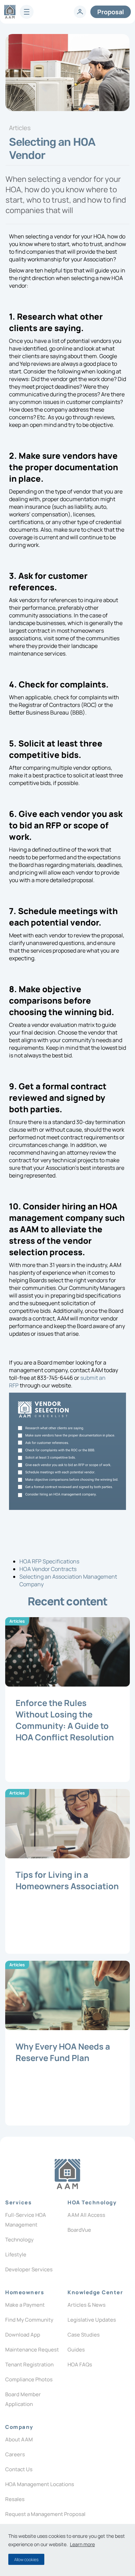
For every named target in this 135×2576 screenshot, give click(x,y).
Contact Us (19, 2469)
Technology (19, 2240)
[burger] (27, 12)
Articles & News (87, 2305)
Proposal (111, 12)
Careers (15, 2454)
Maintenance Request (32, 2350)
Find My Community (29, 2320)
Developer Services (29, 2269)
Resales (15, 2499)
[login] (80, 12)
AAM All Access (86, 2215)
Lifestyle (16, 2254)
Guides (76, 2350)
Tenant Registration (29, 2364)
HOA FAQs (80, 2364)
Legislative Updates (92, 2320)
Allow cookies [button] (26, 2560)
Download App (23, 2335)
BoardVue (79, 2230)
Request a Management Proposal (45, 2514)
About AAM (19, 2439)
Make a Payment (25, 2305)
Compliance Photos (29, 2379)
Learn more (82, 2544)
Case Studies (84, 2335)
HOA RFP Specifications (49, 1561)
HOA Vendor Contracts (48, 1569)
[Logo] (67, 2174)
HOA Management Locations (40, 2484)
